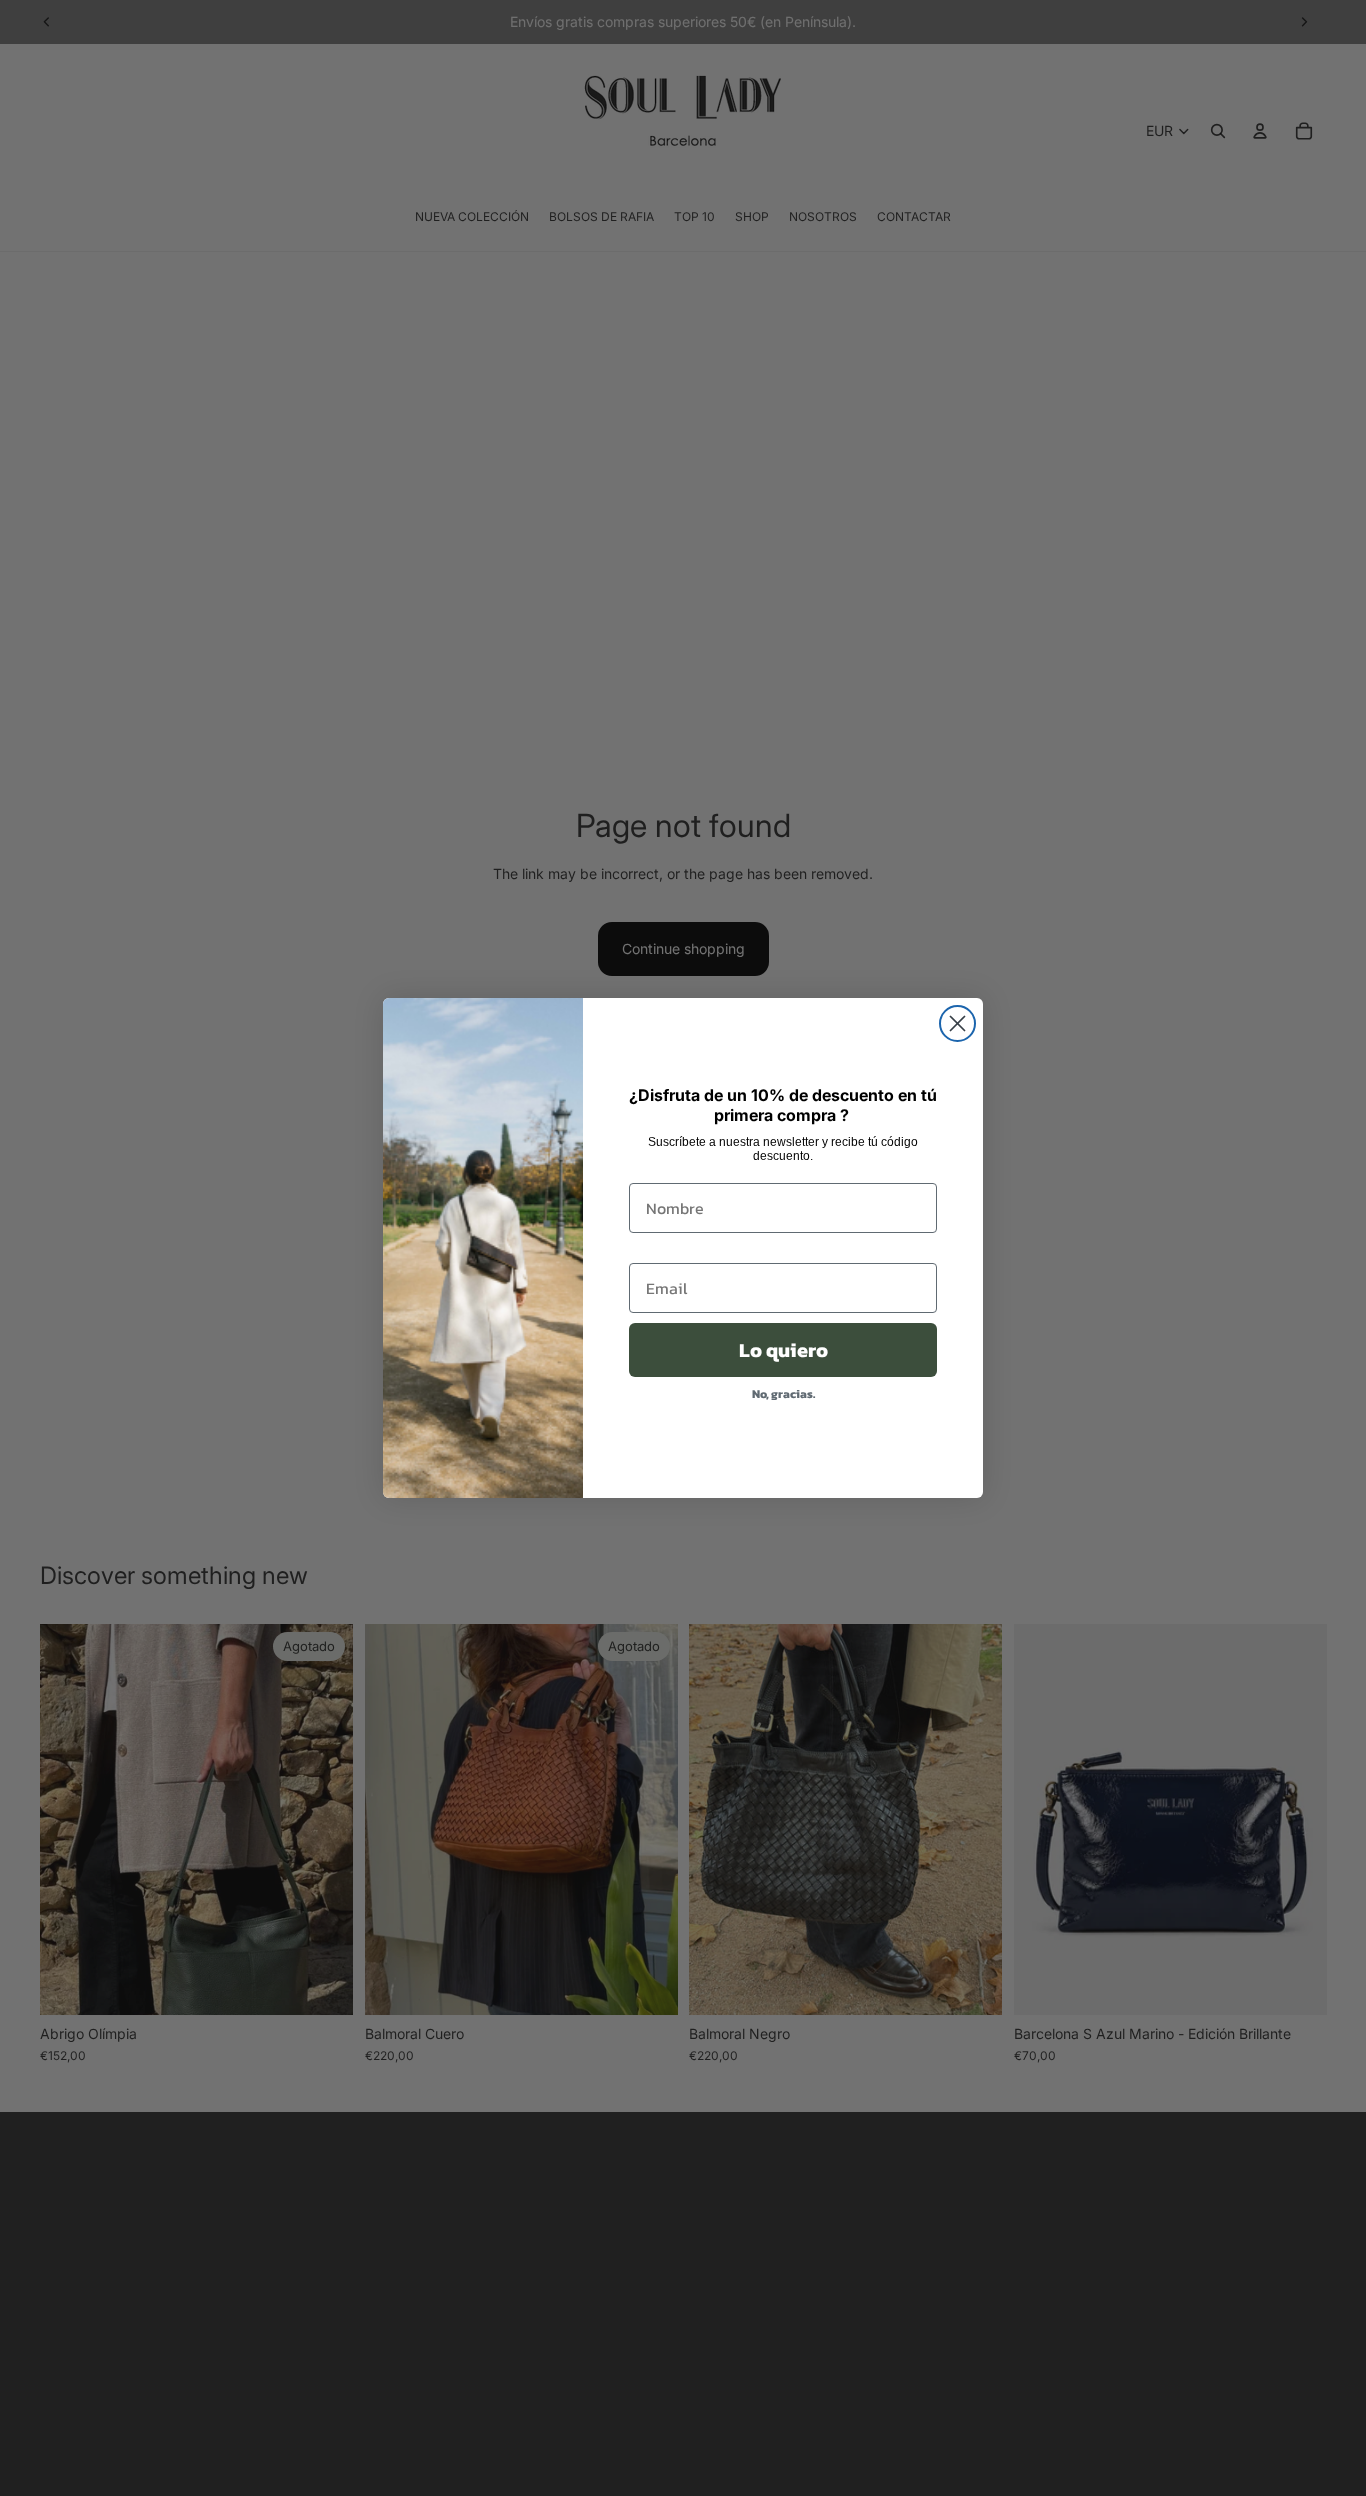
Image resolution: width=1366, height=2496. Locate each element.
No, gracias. (783, 1394)
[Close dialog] (957, 1023)
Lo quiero (783, 1350)
